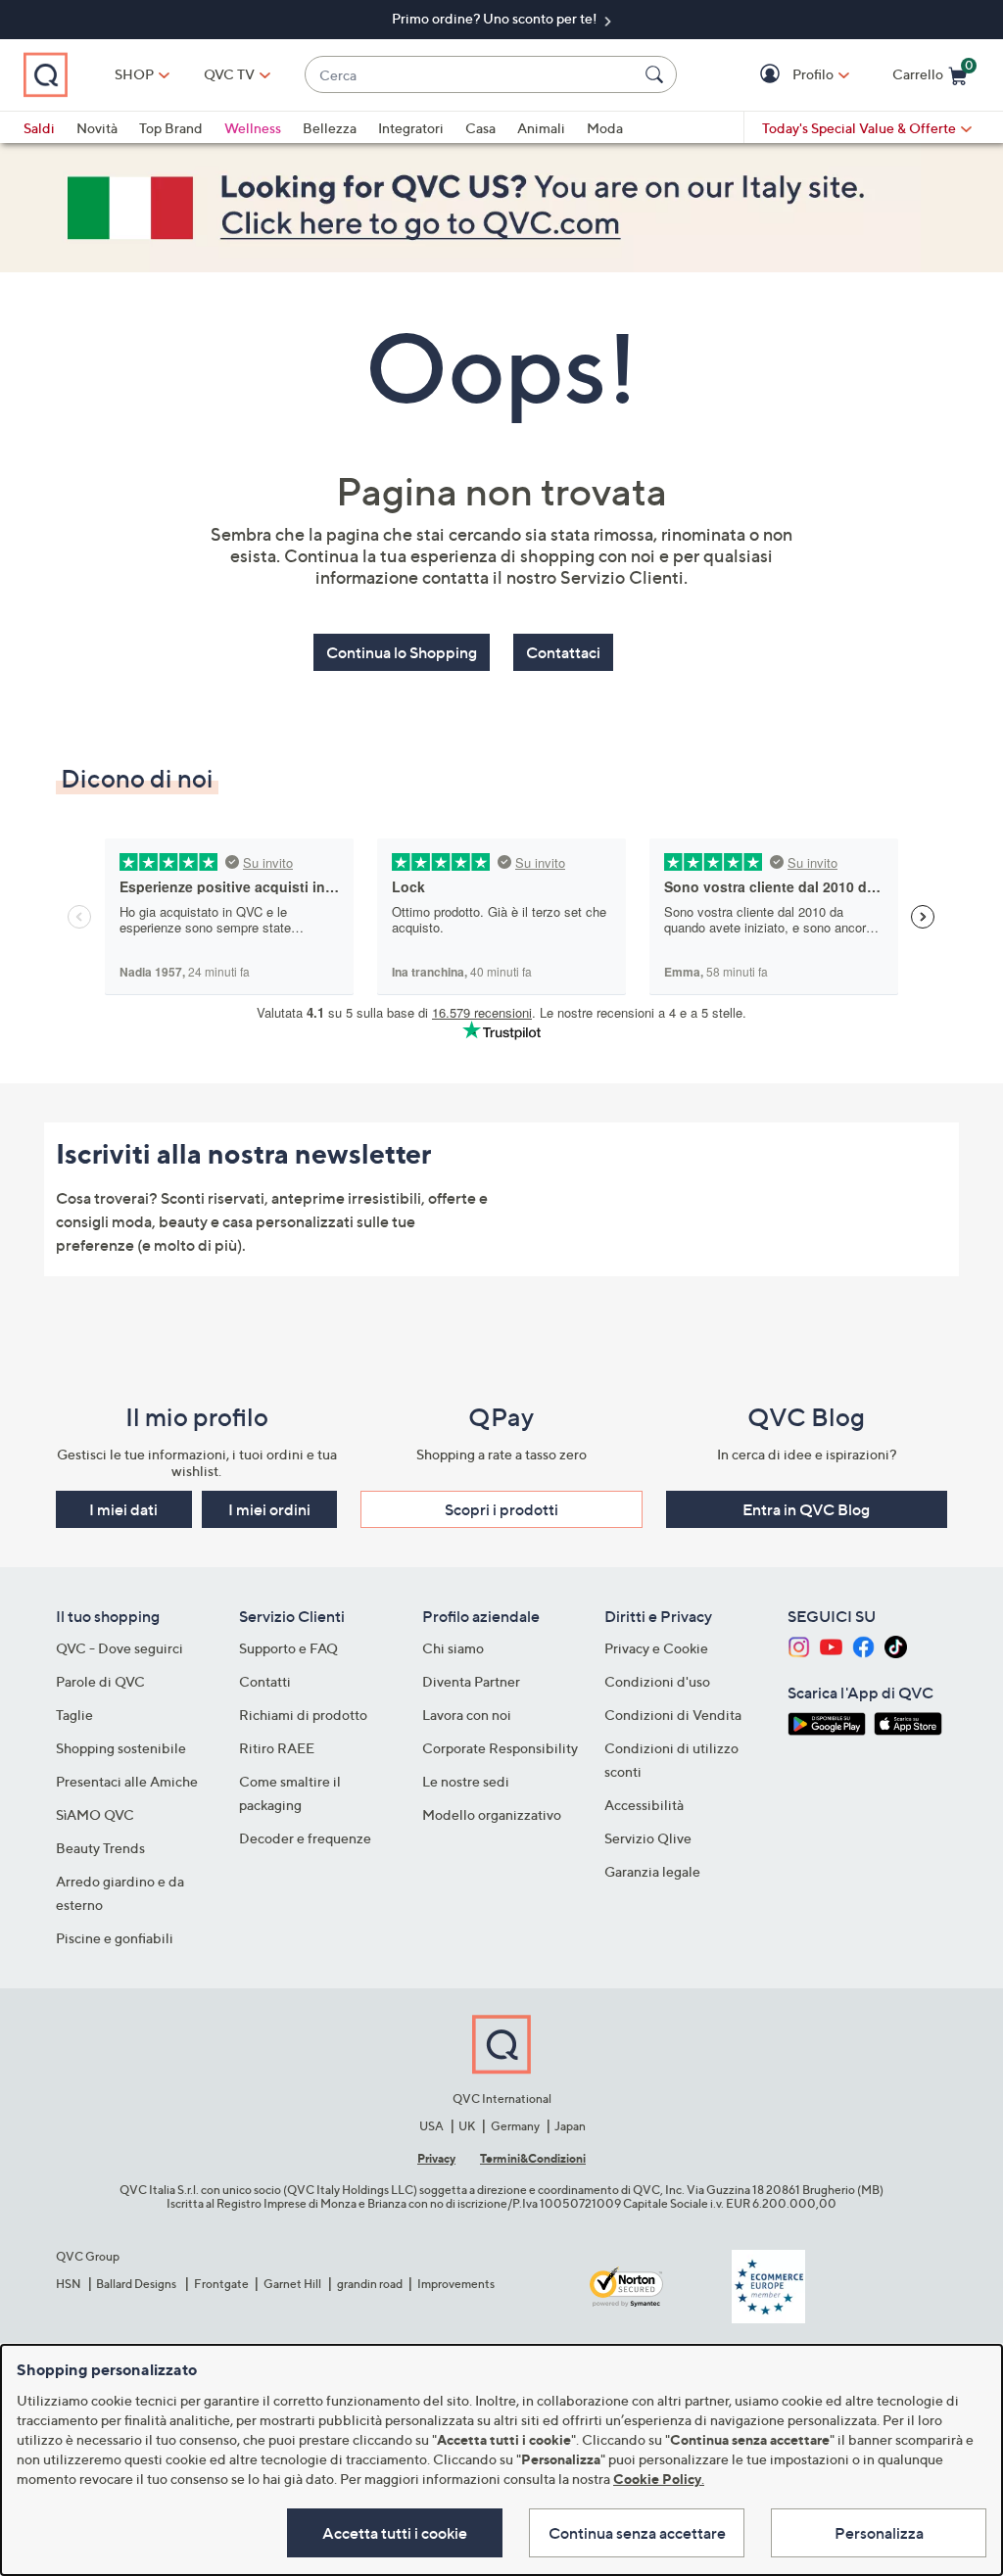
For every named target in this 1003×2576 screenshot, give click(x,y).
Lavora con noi (467, 1715)
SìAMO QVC (95, 1814)
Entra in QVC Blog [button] (806, 1509)
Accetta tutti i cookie (395, 2533)
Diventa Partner (471, 1681)
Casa (480, 128)
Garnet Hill (292, 2284)
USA (431, 2126)
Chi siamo (453, 1648)
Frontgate (221, 2284)
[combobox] (471, 75)
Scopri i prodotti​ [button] (501, 1509)
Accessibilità (644, 1805)
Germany (515, 2126)
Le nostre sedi (466, 1781)
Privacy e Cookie (656, 1648)
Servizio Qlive (648, 1838)
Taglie (74, 1715)
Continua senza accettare (637, 2533)
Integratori (411, 128)
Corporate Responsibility (500, 1748)
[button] (772, 75)
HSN (69, 2284)
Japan (570, 2126)
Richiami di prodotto (303, 1715)
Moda (605, 128)
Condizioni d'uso (657, 1681)
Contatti (265, 1681)
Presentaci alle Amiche (127, 1781)
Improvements (456, 2284)
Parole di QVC (100, 1681)
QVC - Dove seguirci (119, 1648)
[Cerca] (657, 74)
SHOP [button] (134, 74)
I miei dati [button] (123, 1509)
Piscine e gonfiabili (115, 1938)
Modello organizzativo (492, 1814)
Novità (97, 128)
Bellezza (330, 128)
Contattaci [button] (563, 652)
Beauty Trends (100, 1848)
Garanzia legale (652, 1871)
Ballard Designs (137, 2284)
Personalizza (879, 2533)
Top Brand (171, 128)
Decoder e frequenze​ (305, 1838)
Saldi (39, 128)
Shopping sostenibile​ (121, 1748)
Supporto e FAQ (288, 1648)
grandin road (370, 2284)
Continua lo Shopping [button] (402, 652)
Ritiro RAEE (277, 1748)
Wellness (253, 128)
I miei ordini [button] (269, 1509)
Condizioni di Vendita (673, 1715)
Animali (541, 128)
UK (467, 2126)
